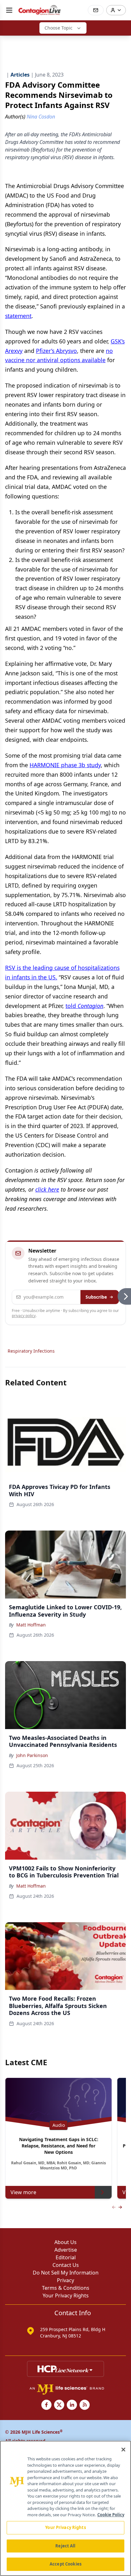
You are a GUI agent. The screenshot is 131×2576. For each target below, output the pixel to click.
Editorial (66, 2257)
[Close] (123, 2450)
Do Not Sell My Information (66, 2273)
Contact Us (66, 2265)
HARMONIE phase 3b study (65, 765)
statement (18, 316)
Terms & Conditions (66, 2288)
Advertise (66, 2250)
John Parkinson (32, 1755)
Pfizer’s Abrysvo (56, 351)
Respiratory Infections (31, 1351)
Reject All (65, 2546)
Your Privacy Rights (66, 2295)
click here (47, 1189)
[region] (65, 2508)
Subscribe (96, 1297)
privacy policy (24, 1316)
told (84, 1006)
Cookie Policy (111, 2515)
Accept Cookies (65, 2564)
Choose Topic (59, 28)
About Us (65, 2242)
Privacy (65, 2280)
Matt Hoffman (31, 1625)
